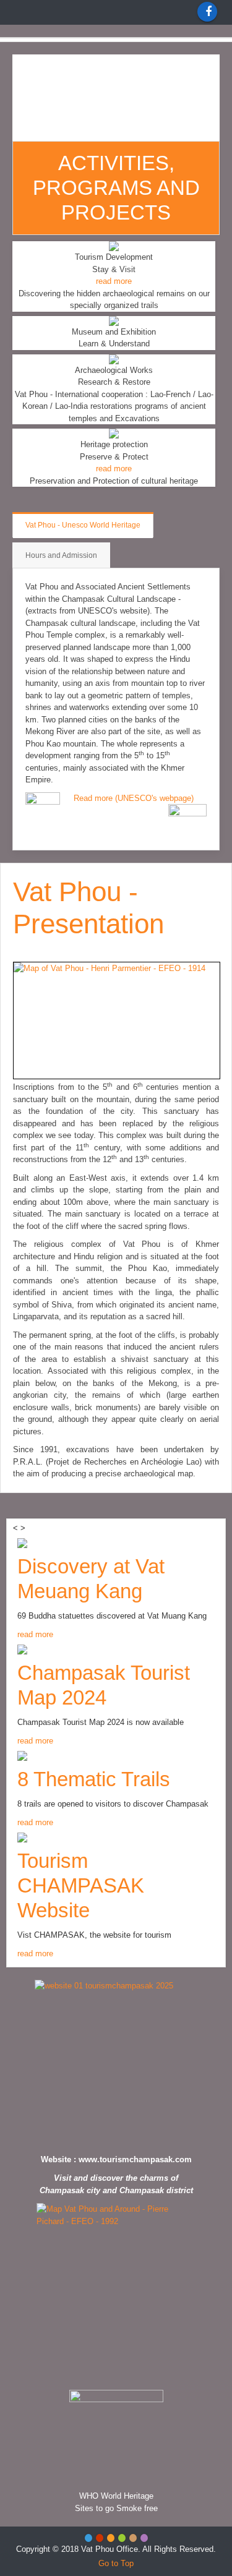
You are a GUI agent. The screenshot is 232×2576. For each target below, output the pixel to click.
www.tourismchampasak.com (135, 2159)
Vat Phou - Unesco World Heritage (83, 525)
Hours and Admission (61, 555)
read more (114, 281)
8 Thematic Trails (94, 1779)
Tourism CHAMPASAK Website (81, 1885)
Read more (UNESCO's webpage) (134, 798)
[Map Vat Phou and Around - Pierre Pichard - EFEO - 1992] (116, 2293)
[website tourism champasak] (116, 2064)
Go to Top (116, 2563)
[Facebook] (207, 12)
